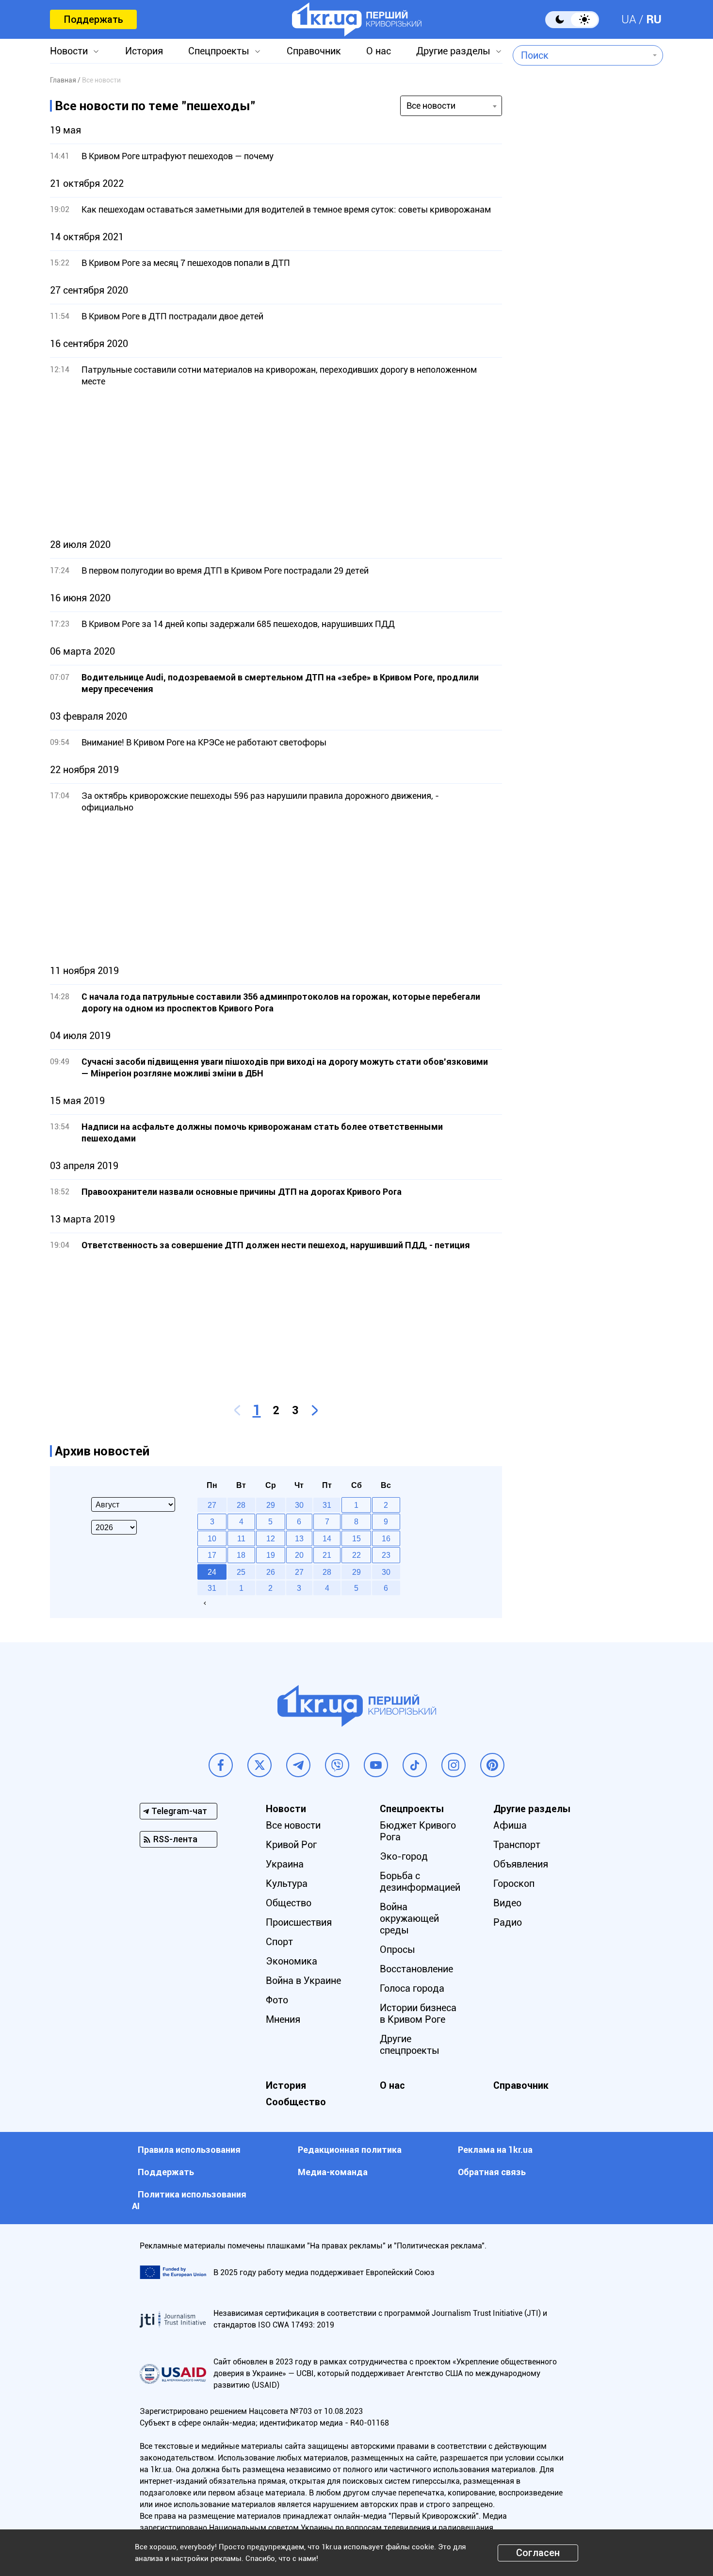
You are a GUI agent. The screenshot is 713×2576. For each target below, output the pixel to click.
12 (271, 1538)
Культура (287, 1883)
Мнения (283, 2019)
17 (212, 1555)
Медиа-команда (333, 2172)
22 (356, 1555)
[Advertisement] (276, 463)
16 (386, 1538)
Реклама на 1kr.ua (495, 2150)
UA (629, 19)
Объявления (521, 1864)
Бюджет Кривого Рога (418, 1831)
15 (356, 1538)
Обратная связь (492, 2172)
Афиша (510, 1825)
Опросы (397, 1949)
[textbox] (581, 55)
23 (386, 1555)
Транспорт (517, 1845)
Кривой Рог (291, 1845)
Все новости (293, 1825)
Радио (508, 1922)
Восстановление (416, 1969)
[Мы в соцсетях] (221, 1765)
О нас (379, 51)
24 (212, 1572)
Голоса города (412, 1988)
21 (327, 1555)
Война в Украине (303, 1981)
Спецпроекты (219, 51)
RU (654, 19)
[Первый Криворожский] (357, 19)
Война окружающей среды (409, 1918)
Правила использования (189, 2150)
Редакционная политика (350, 2150)
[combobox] (581, 55)
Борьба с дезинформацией (420, 1882)
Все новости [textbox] (431, 106)
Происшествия (299, 1922)
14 (327, 1538)
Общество (289, 1903)
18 (241, 1555)
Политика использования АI (189, 2200)
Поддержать (93, 19)
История (144, 51)
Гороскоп (514, 1883)
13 (299, 1538)
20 (299, 1555)
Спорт (279, 1942)
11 (241, 1538)
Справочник (314, 51)
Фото (277, 2000)
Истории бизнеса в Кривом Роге (418, 2014)
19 (271, 1555)
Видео (507, 1903)
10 (212, 1538)
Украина (285, 1864)
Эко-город (404, 1856)
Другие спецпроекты (410, 2045)
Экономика (292, 1961)
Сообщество (296, 2102)
